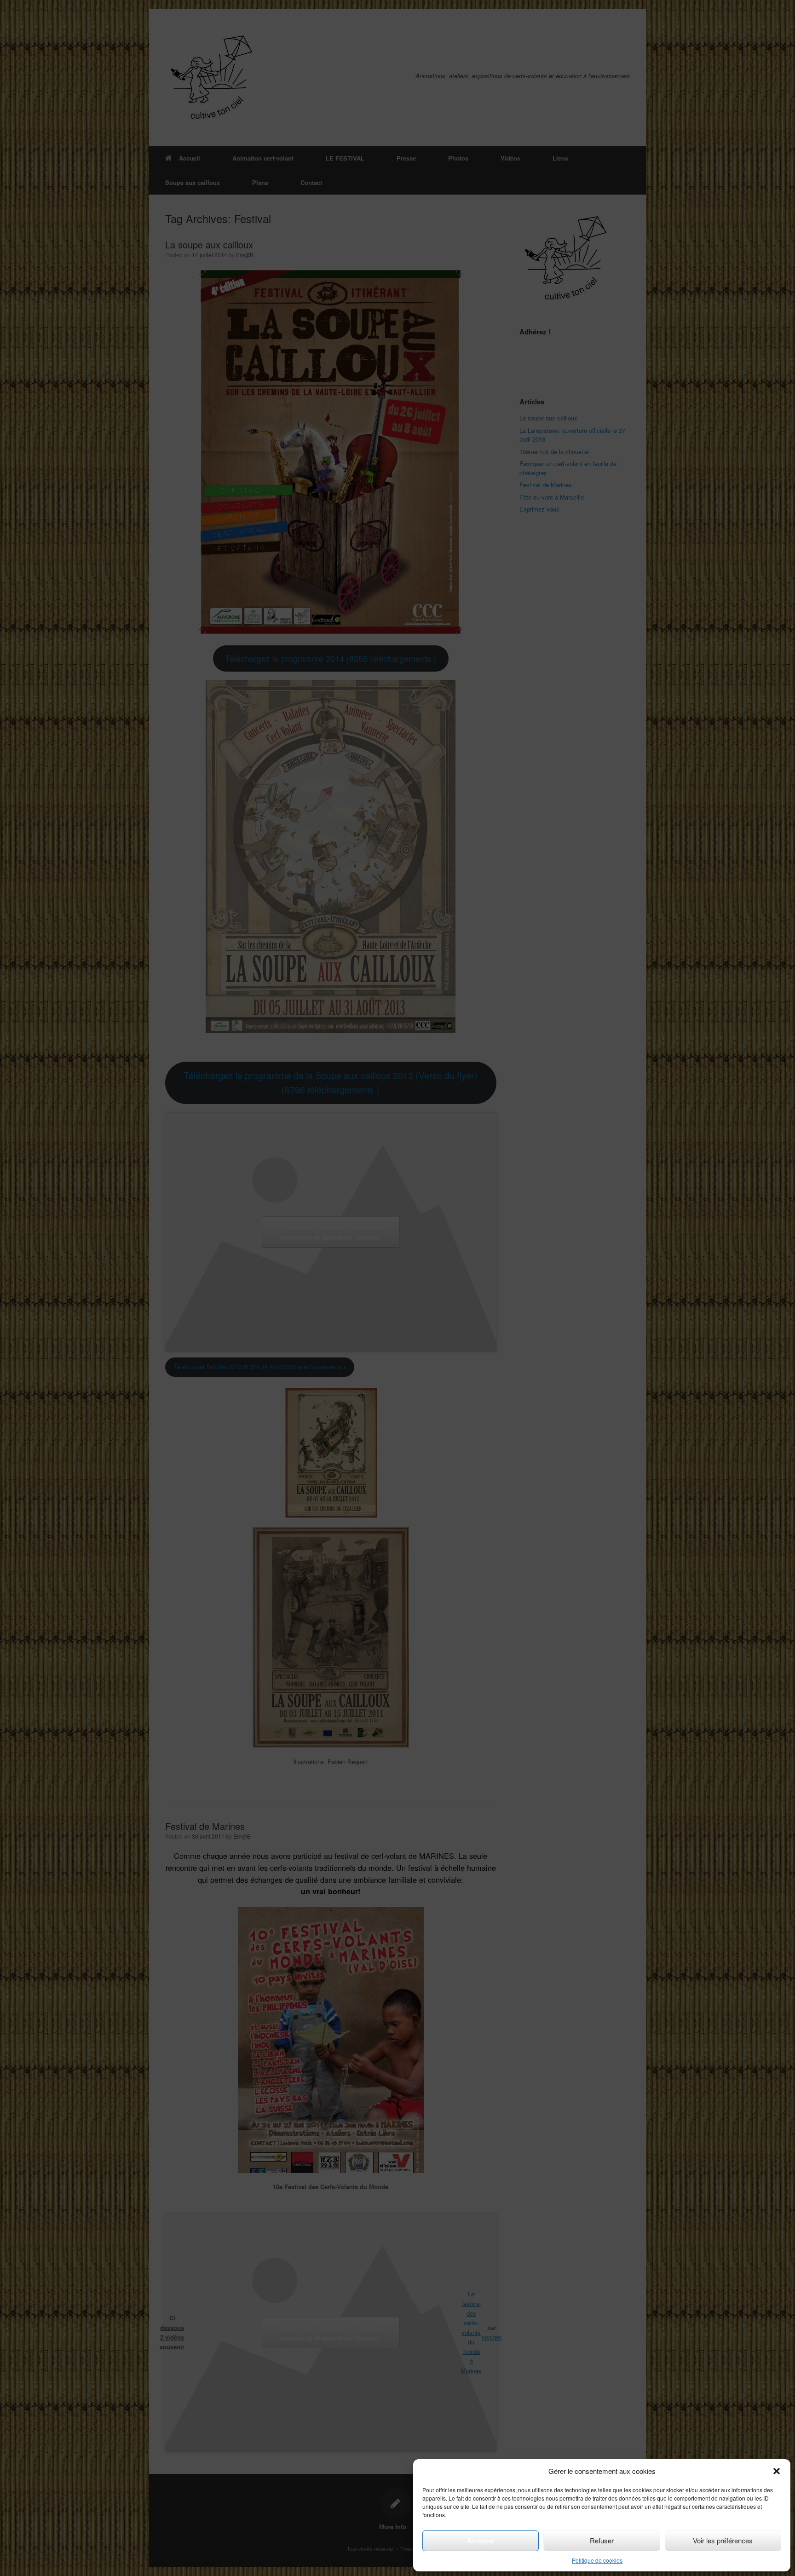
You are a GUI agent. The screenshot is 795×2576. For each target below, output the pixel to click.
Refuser (602, 2540)
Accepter (481, 2540)
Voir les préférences (723, 2540)
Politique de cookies (597, 2560)
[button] (777, 2471)
